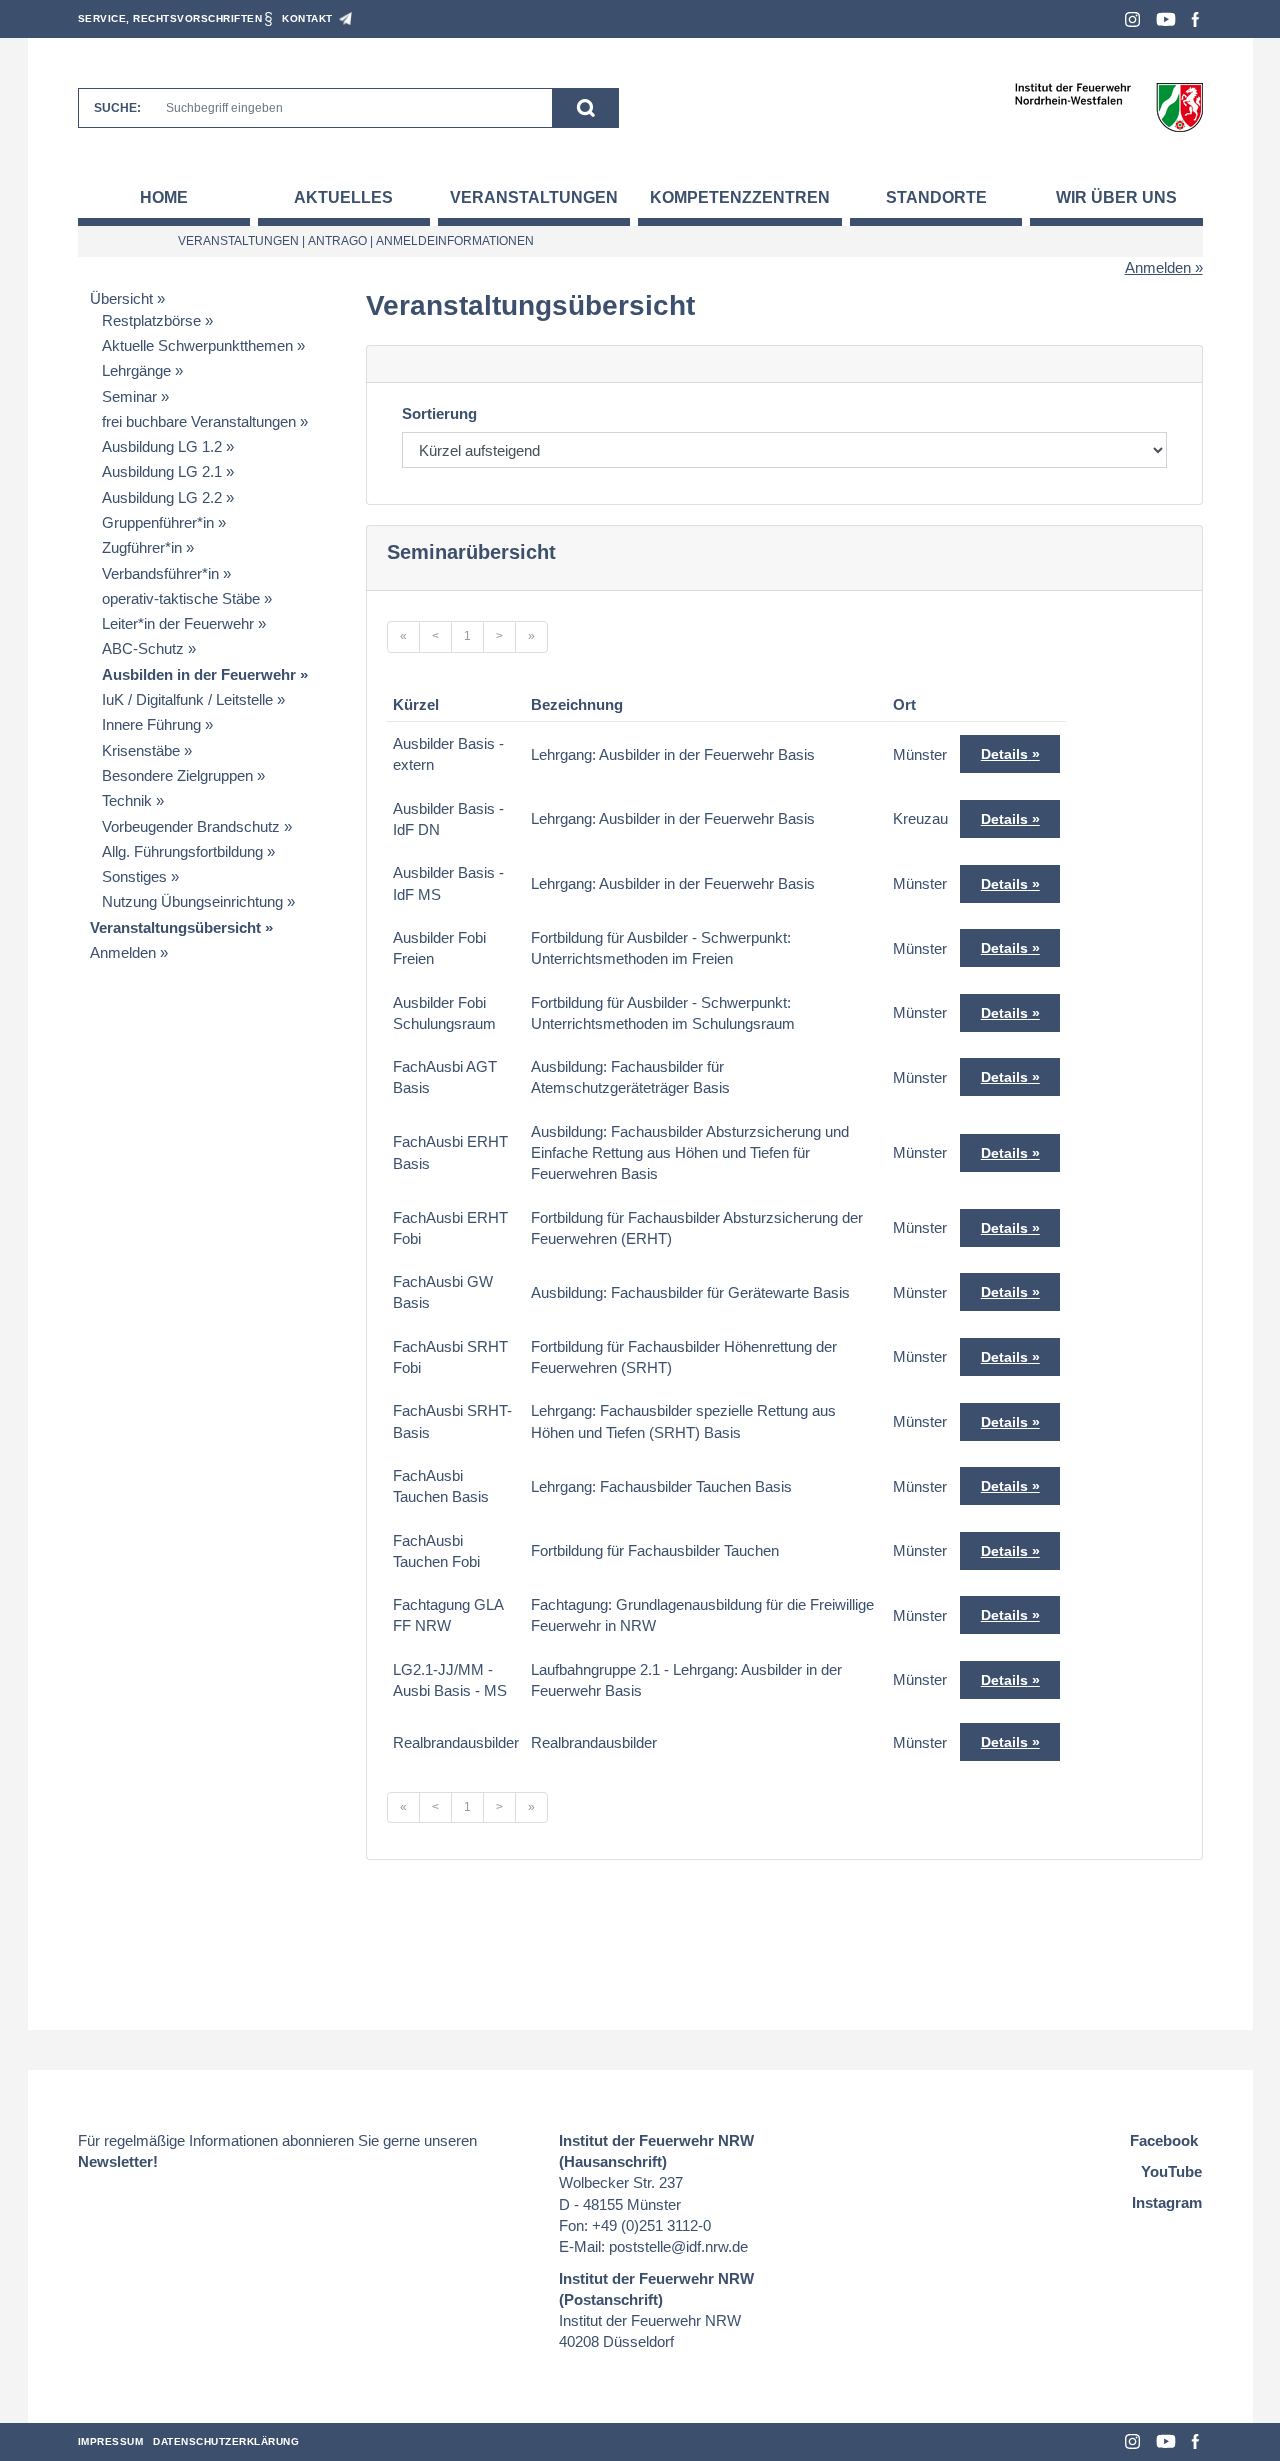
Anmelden (1158, 267)
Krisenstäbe (141, 750)
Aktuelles (343, 197)
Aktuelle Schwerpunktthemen (197, 345)
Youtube (1166, 19)
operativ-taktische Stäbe (181, 598)
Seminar (129, 396)
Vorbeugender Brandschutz (191, 826)
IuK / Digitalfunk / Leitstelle (187, 699)
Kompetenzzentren (740, 197)
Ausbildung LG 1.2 (162, 446)
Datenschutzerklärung (226, 2441)
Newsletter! (118, 2161)
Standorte (936, 197)
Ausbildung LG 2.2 (162, 497)
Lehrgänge (136, 370)
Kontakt (307, 18)
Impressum (111, 2441)
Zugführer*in (142, 547)
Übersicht (121, 298)
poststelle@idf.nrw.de (678, 2246)
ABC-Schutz (143, 648)
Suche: (117, 108)
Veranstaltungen (534, 197)
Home (164, 197)
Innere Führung (151, 724)
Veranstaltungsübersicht (175, 927)
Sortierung (439, 413)
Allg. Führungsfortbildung (182, 851)
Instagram (1132, 19)
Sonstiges (134, 876)
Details (1004, 754)
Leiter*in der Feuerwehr (178, 623)
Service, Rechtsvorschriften (170, 18)
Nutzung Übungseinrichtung (192, 901)
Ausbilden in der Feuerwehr (199, 674)
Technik (127, 800)
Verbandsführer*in (160, 573)
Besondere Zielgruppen (177, 775)
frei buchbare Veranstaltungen (199, 421)
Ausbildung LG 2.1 (162, 471)
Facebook (1195, 19)
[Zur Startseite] (1108, 106)
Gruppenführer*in (158, 522)
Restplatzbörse (151, 320)
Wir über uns (1116, 197)
